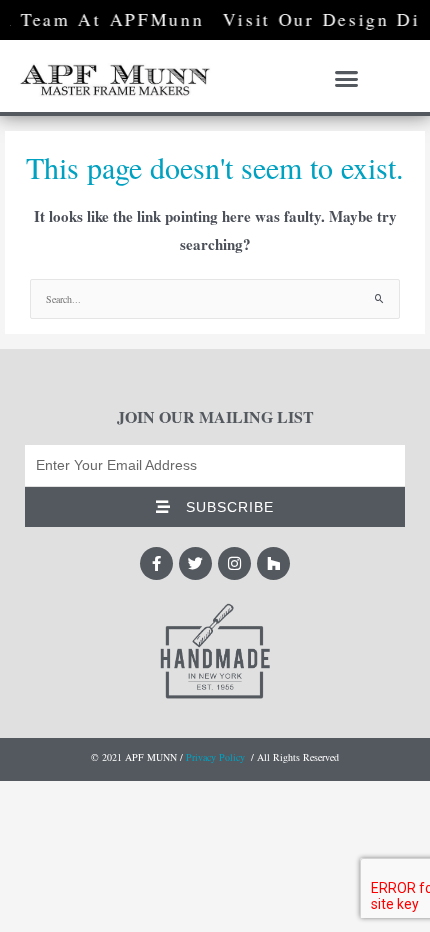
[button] (347, 79)
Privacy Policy (215, 757)
